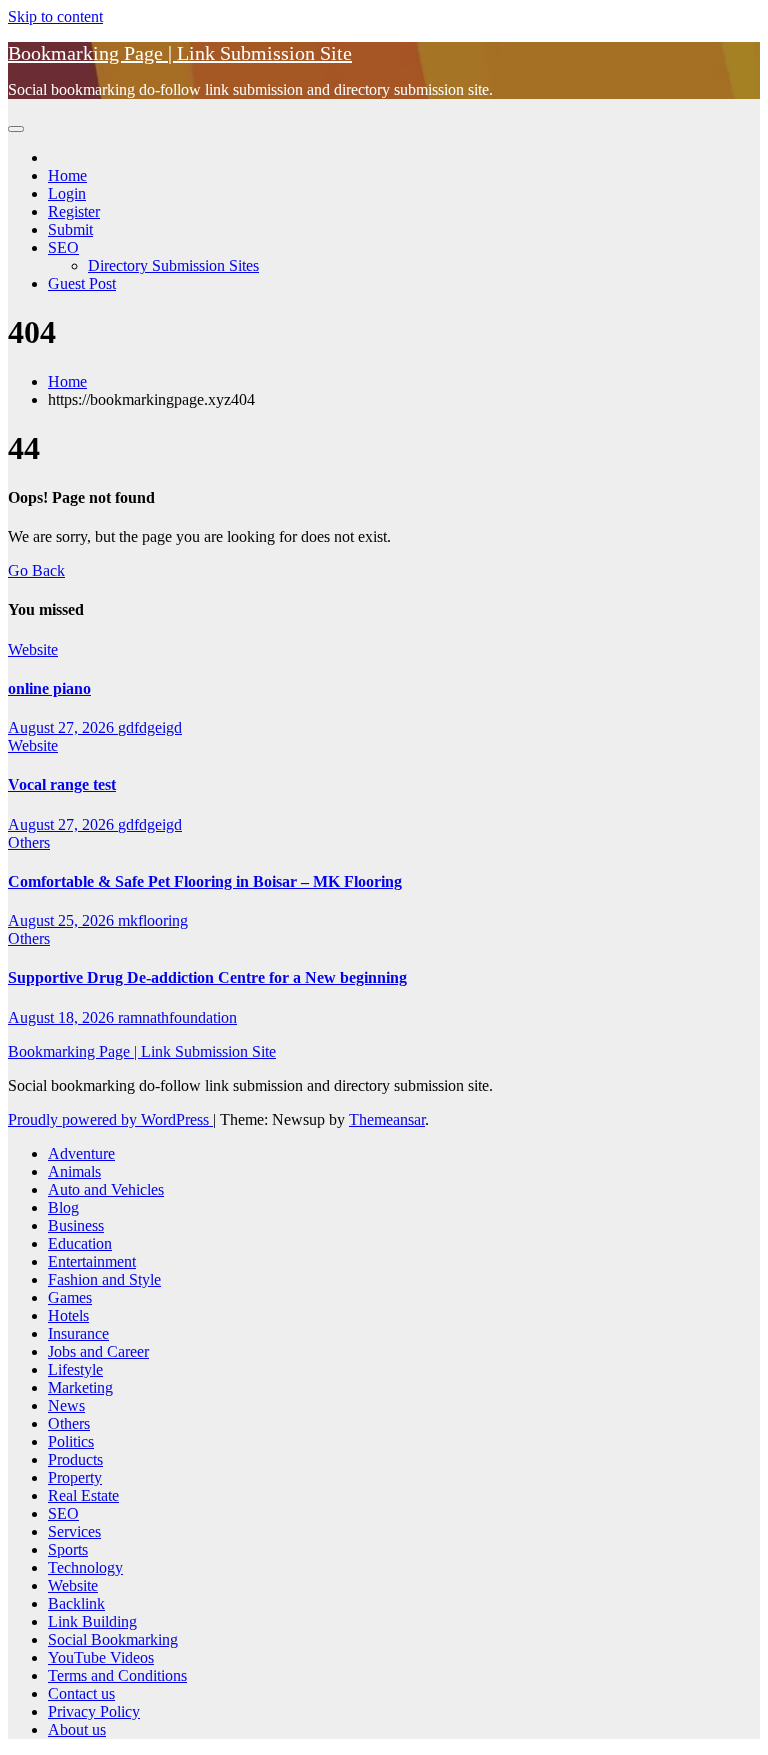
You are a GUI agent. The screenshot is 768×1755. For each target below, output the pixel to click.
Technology (85, 1567)
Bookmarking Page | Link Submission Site (180, 53)
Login (67, 193)
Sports (68, 1549)
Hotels (68, 1315)
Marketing (80, 1387)
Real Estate (83, 1495)
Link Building (92, 1621)
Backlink (76, 1603)
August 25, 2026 (63, 920)
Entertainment (92, 1261)
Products (75, 1459)
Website (33, 649)
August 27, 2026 (63, 727)
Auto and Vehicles (106, 1189)
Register (74, 211)
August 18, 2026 (63, 1017)
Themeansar (387, 1119)
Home (67, 175)
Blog (63, 1207)
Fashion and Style (104, 1279)
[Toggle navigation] (16, 129)
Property (75, 1477)
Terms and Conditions (117, 1675)
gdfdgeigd (150, 727)
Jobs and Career (98, 1351)
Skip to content (55, 16)
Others (29, 842)
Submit (70, 229)
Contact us (81, 1693)
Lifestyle (75, 1369)
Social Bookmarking (113, 1639)
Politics (71, 1441)
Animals (74, 1171)
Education (80, 1243)
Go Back (36, 570)
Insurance (78, 1333)
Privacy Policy (94, 1711)
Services (74, 1531)
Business (76, 1225)
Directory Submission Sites (173, 265)
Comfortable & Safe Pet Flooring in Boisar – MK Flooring (205, 881)
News (66, 1405)
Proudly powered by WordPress (110, 1119)
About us (77, 1729)
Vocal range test (62, 784)
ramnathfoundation (177, 1017)
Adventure (81, 1153)
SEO (63, 247)
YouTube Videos (101, 1657)
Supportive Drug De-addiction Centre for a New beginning (207, 977)
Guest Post (82, 283)
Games (70, 1297)
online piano (49, 688)
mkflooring (153, 920)
